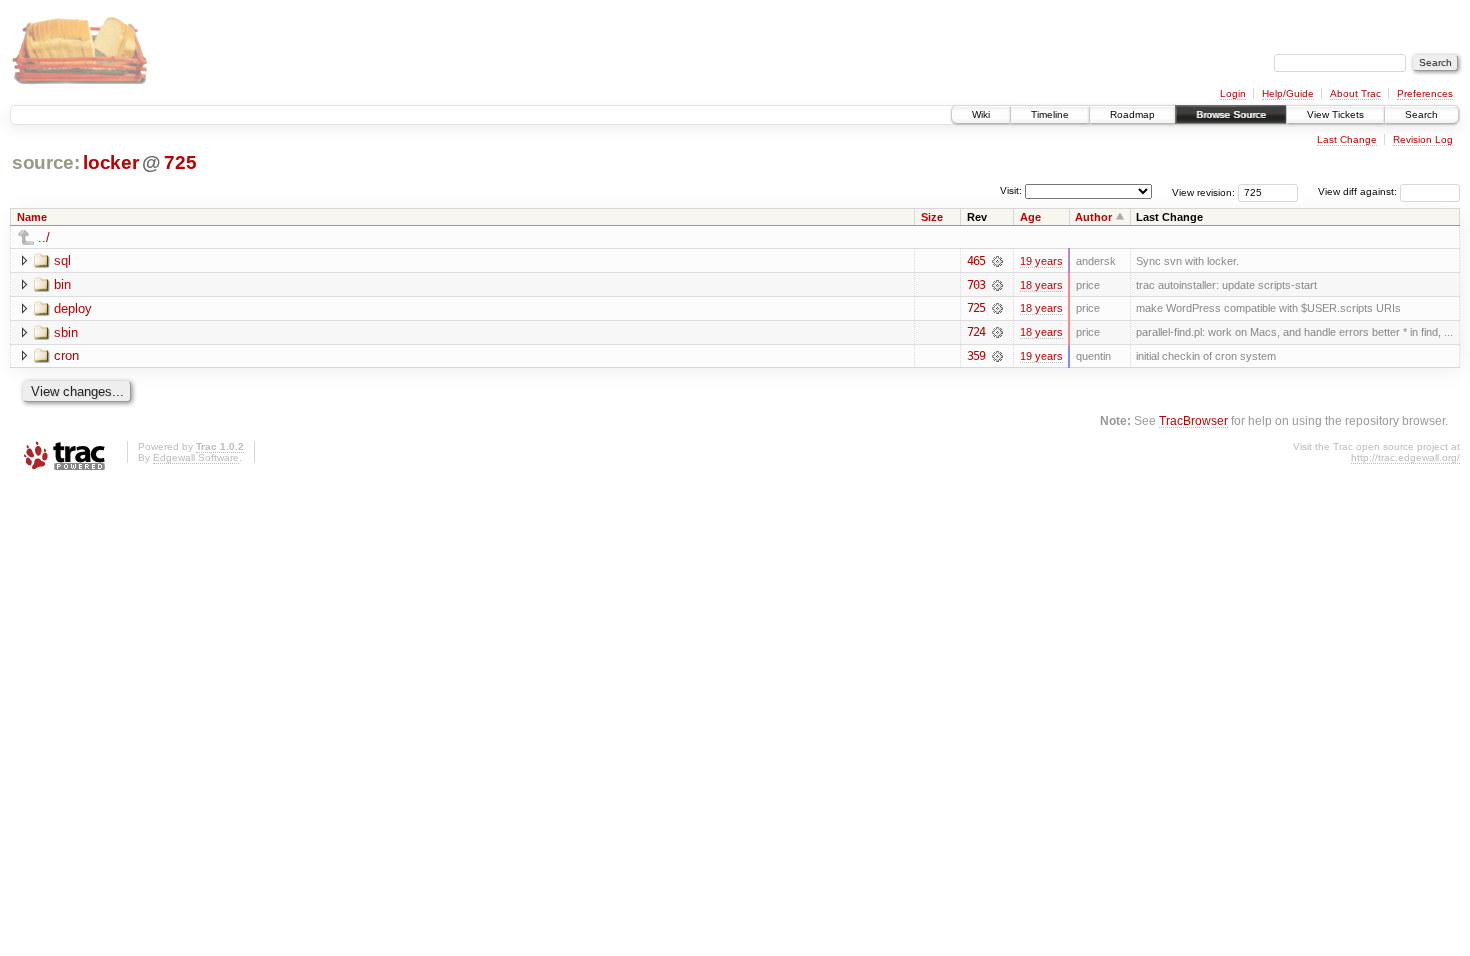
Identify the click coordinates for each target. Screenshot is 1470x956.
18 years (1041, 285)
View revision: (1203, 191)
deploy (73, 308)
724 (976, 332)
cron (66, 355)
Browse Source (1231, 114)
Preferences (1425, 93)
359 (976, 356)
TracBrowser (1193, 420)
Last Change (1347, 139)
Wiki (981, 114)
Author (1093, 217)
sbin (66, 332)
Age (1030, 217)
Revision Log (1423, 139)
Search (1421, 114)
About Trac (1355, 93)
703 (976, 285)
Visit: (1011, 190)
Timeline (1050, 114)
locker (110, 162)
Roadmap (1132, 114)
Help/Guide (1288, 93)
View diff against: (1359, 191)
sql (62, 260)
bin (62, 284)
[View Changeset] (997, 261)
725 (180, 162)
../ (44, 237)
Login (1233, 93)
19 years (1041, 261)
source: (46, 162)
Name (32, 217)
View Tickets (1335, 114)
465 (976, 261)
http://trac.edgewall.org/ (1405, 457)
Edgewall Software (196, 457)
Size (932, 217)
